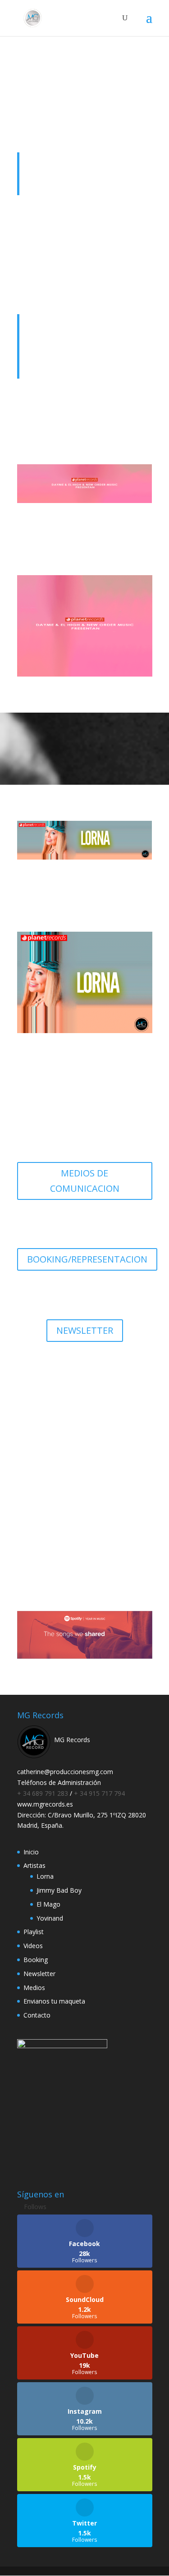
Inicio (31, 1852)
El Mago (48, 1904)
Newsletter (39, 1974)
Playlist (34, 1932)
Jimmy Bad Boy (59, 1890)
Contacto (37, 2015)
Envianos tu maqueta (54, 2001)
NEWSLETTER (85, 1330)
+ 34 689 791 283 (43, 1793)
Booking (36, 1960)
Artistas (34, 1865)
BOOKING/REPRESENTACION (87, 1259)
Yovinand (50, 1918)
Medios (34, 1988)
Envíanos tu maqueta (84, 1527)
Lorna (45, 1876)
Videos (33, 1946)
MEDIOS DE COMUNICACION (85, 1181)
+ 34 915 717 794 (99, 1793)
